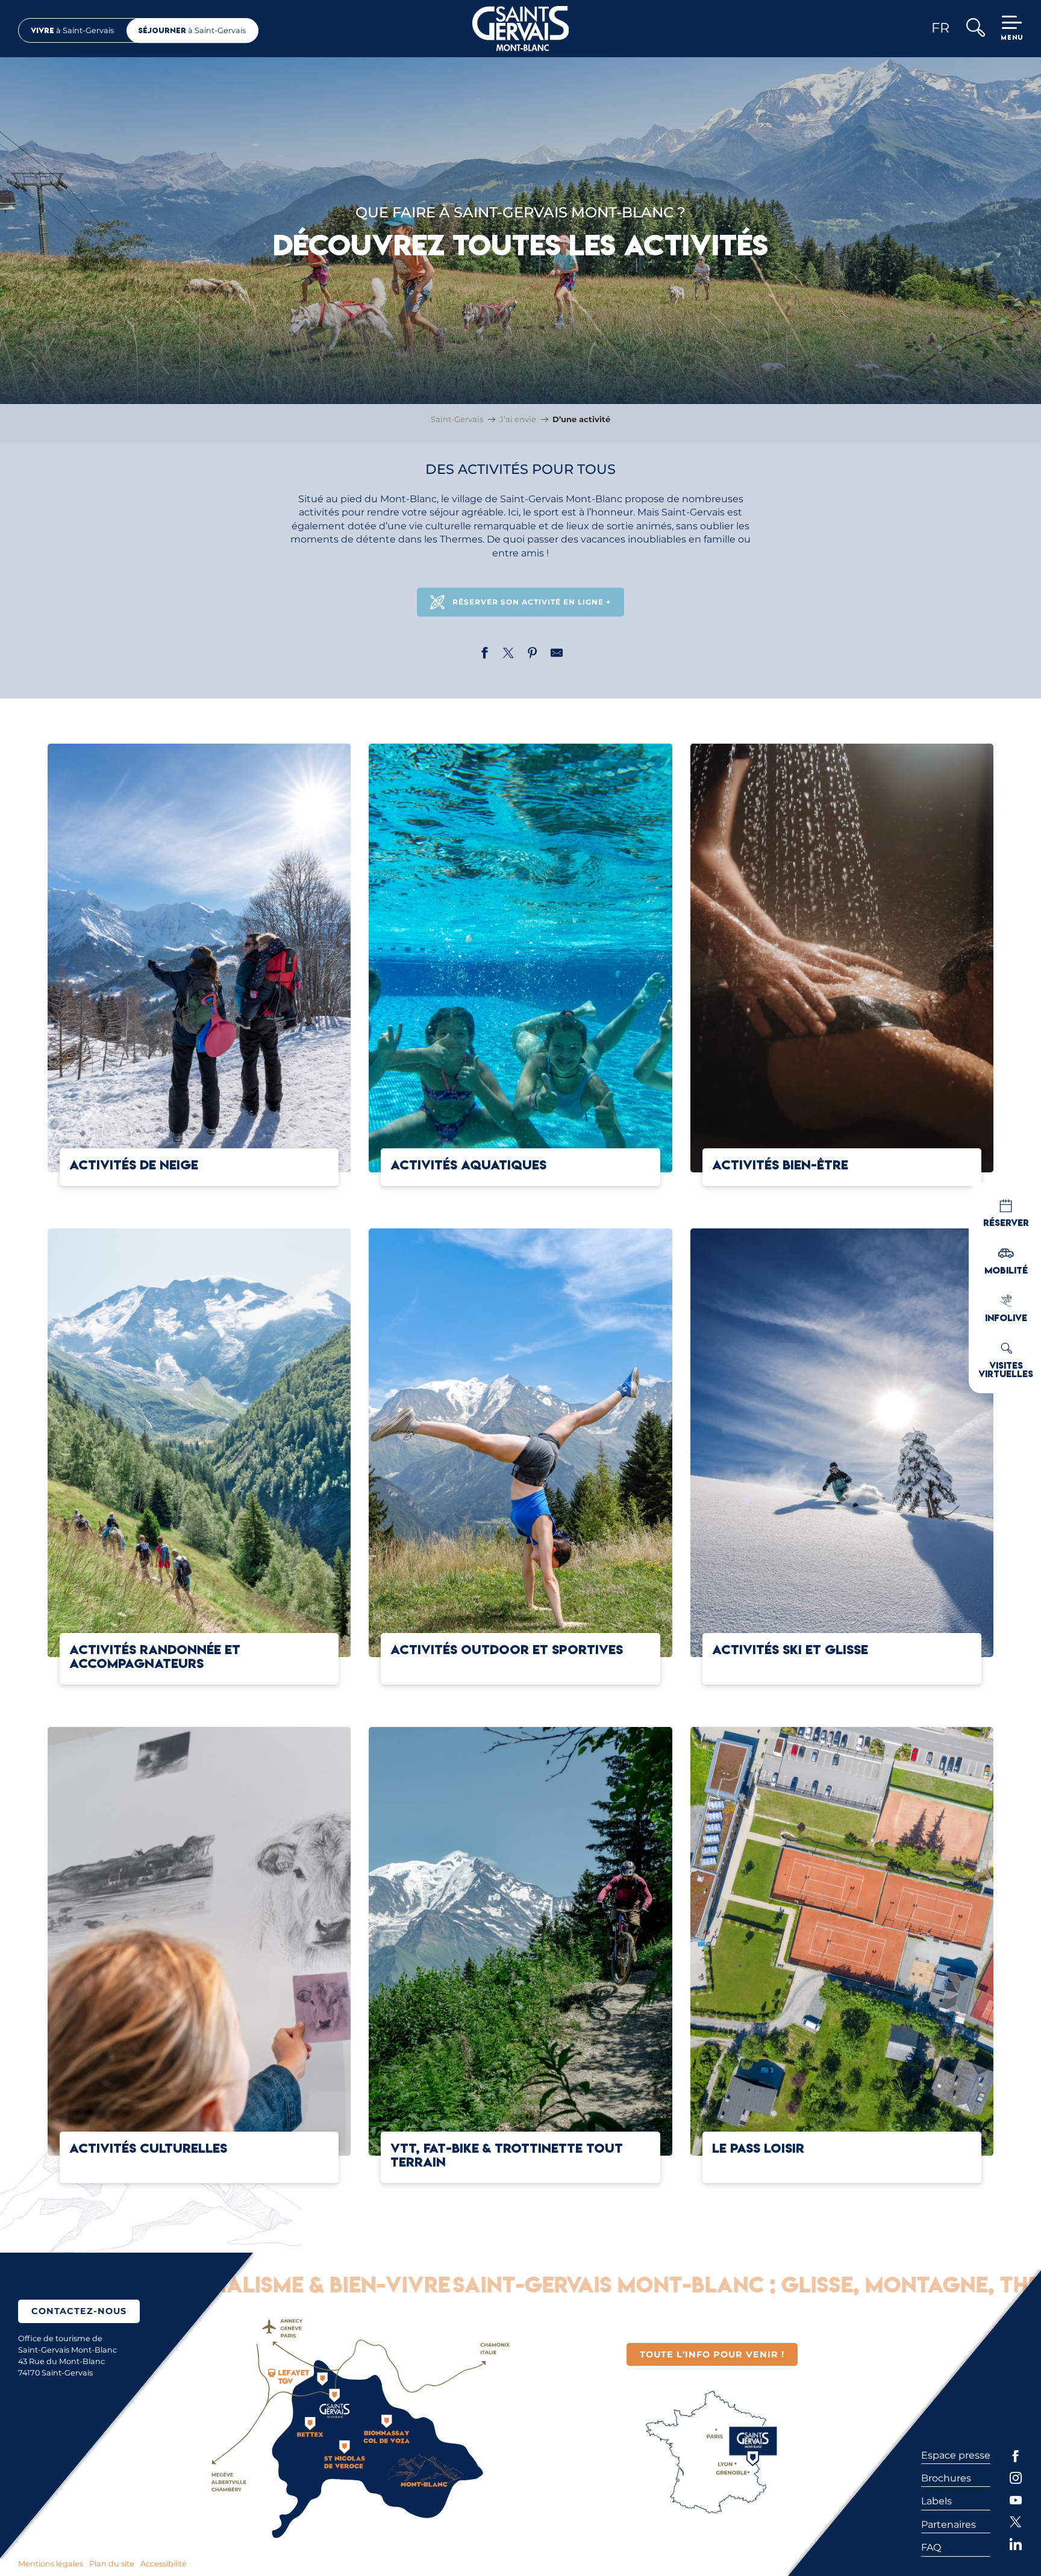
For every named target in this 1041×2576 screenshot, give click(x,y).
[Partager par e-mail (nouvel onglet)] (557, 655)
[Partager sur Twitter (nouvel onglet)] (508, 655)
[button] (975, 29)
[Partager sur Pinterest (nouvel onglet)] (533, 655)
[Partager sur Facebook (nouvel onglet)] (484, 655)
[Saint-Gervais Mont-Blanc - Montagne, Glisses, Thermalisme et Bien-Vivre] (521, 29)
